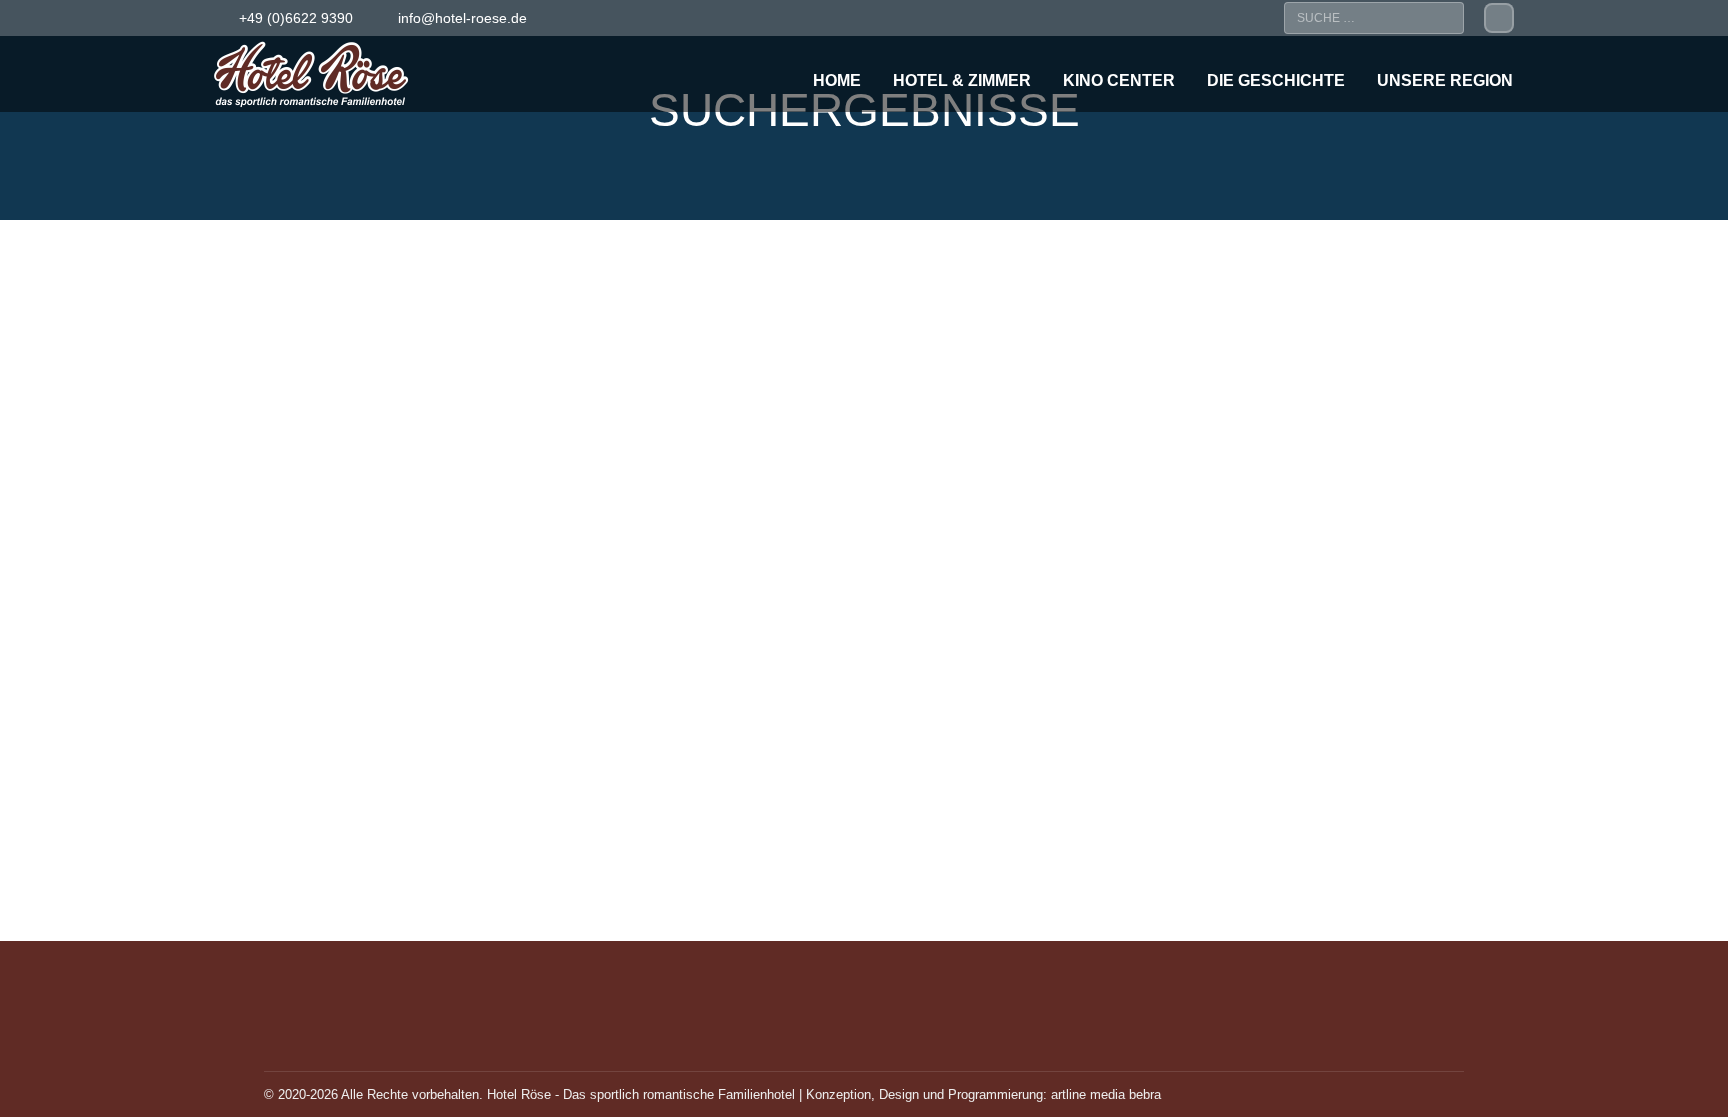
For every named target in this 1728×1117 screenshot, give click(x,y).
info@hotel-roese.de (462, 18)
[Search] (1444, 18)
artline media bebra (1106, 1094)
